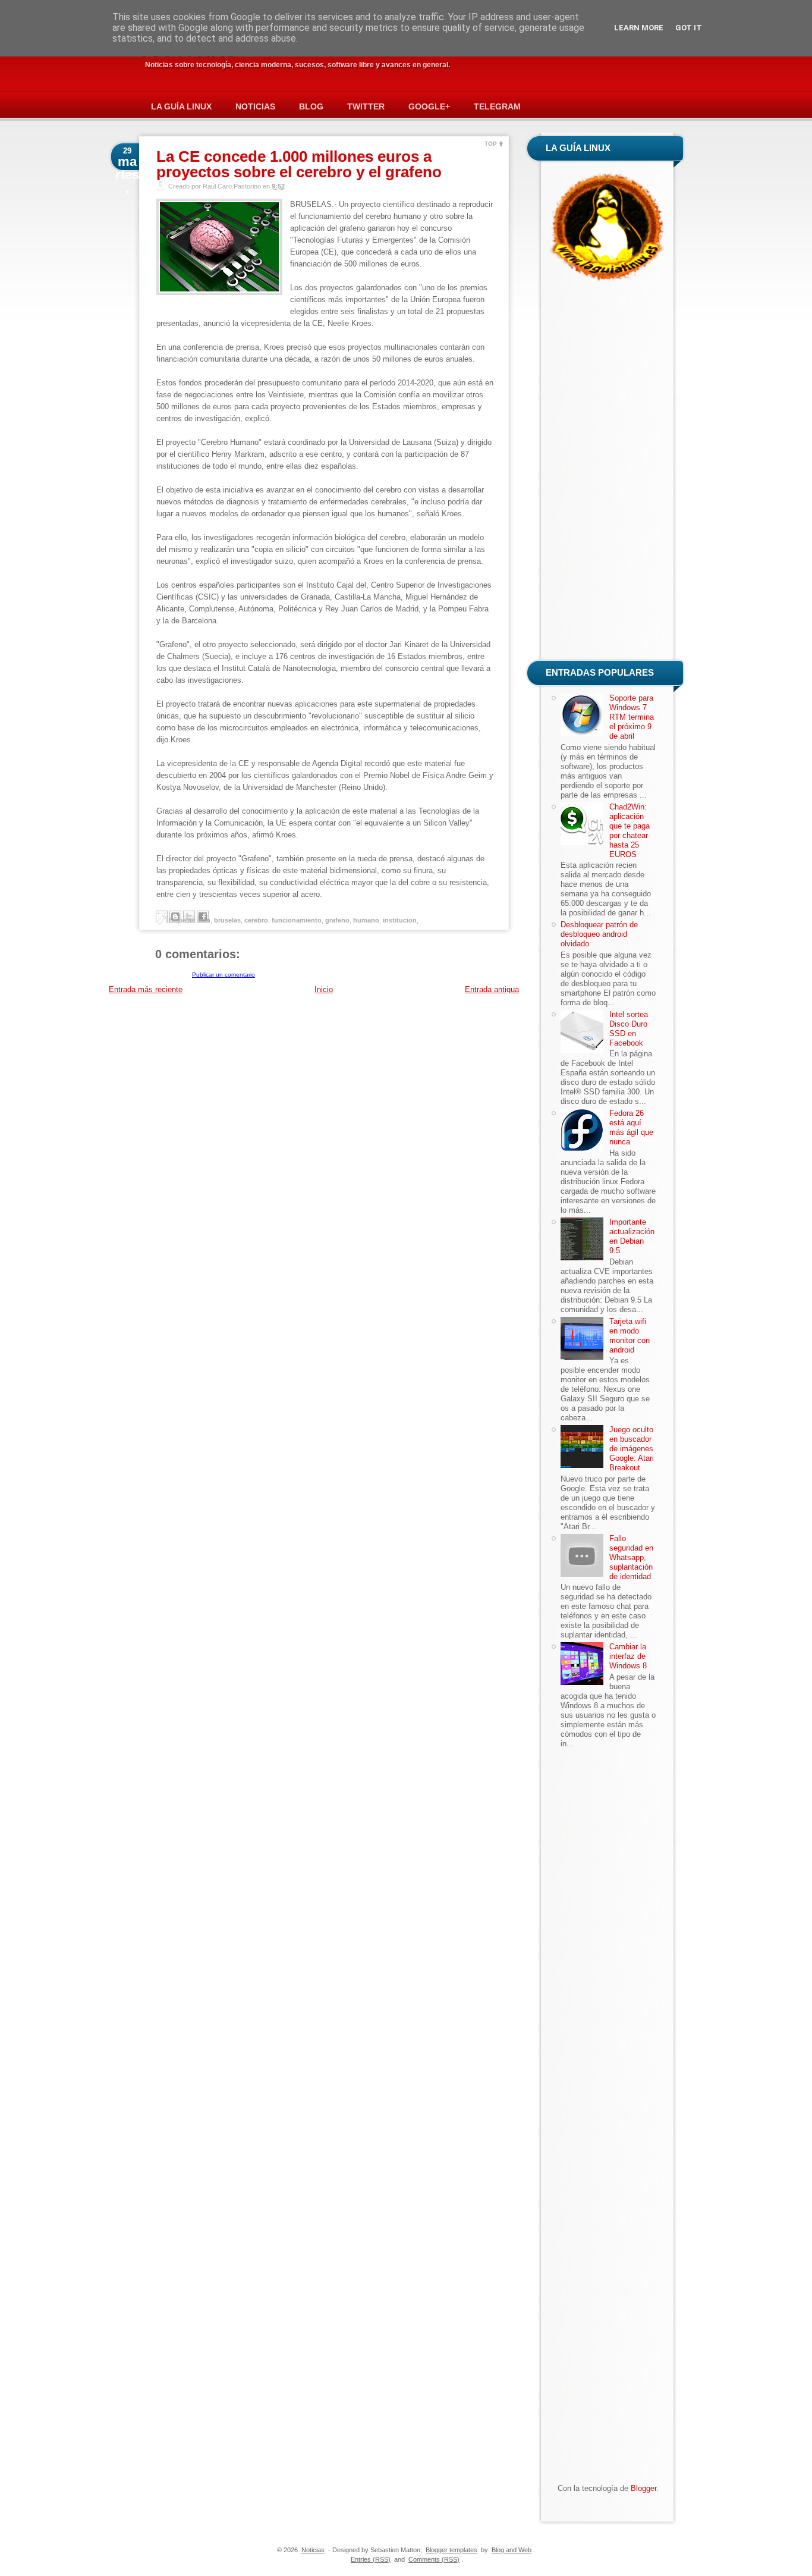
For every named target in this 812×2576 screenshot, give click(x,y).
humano (366, 920)
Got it (689, 28)
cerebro (256, 920)
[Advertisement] (608, 473)
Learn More (639, 28)
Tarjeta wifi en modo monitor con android (630, 1336)
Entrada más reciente (146, 989)
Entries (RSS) (371, 2559)
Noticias (255, 106)
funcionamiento (297, 920)
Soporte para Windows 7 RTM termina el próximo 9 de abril (632, 717)
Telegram (497, 106)
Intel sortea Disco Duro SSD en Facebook (629, 1029)
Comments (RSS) (434, 2559)
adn (204, 920)
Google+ (429, 106)
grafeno (337, 920)
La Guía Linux (181, 106)
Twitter (366, 106)
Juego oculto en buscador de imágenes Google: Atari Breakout (632, 1449)
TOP (491, 144)
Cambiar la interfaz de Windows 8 (628, 1656)
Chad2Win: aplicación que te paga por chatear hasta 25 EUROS (630, 831)
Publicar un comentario (224, 975)
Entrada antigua (492, 989)
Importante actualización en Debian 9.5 (632, 1236)
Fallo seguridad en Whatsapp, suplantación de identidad (631, 1557)
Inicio (324, 989)
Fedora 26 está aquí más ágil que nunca (631, 1127)
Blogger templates (451, 2550)
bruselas (227, 920)
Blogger (643, 2488)
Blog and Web (512, 2550)
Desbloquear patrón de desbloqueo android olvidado (599, 934)
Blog (311, 106)
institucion (400, 920)
